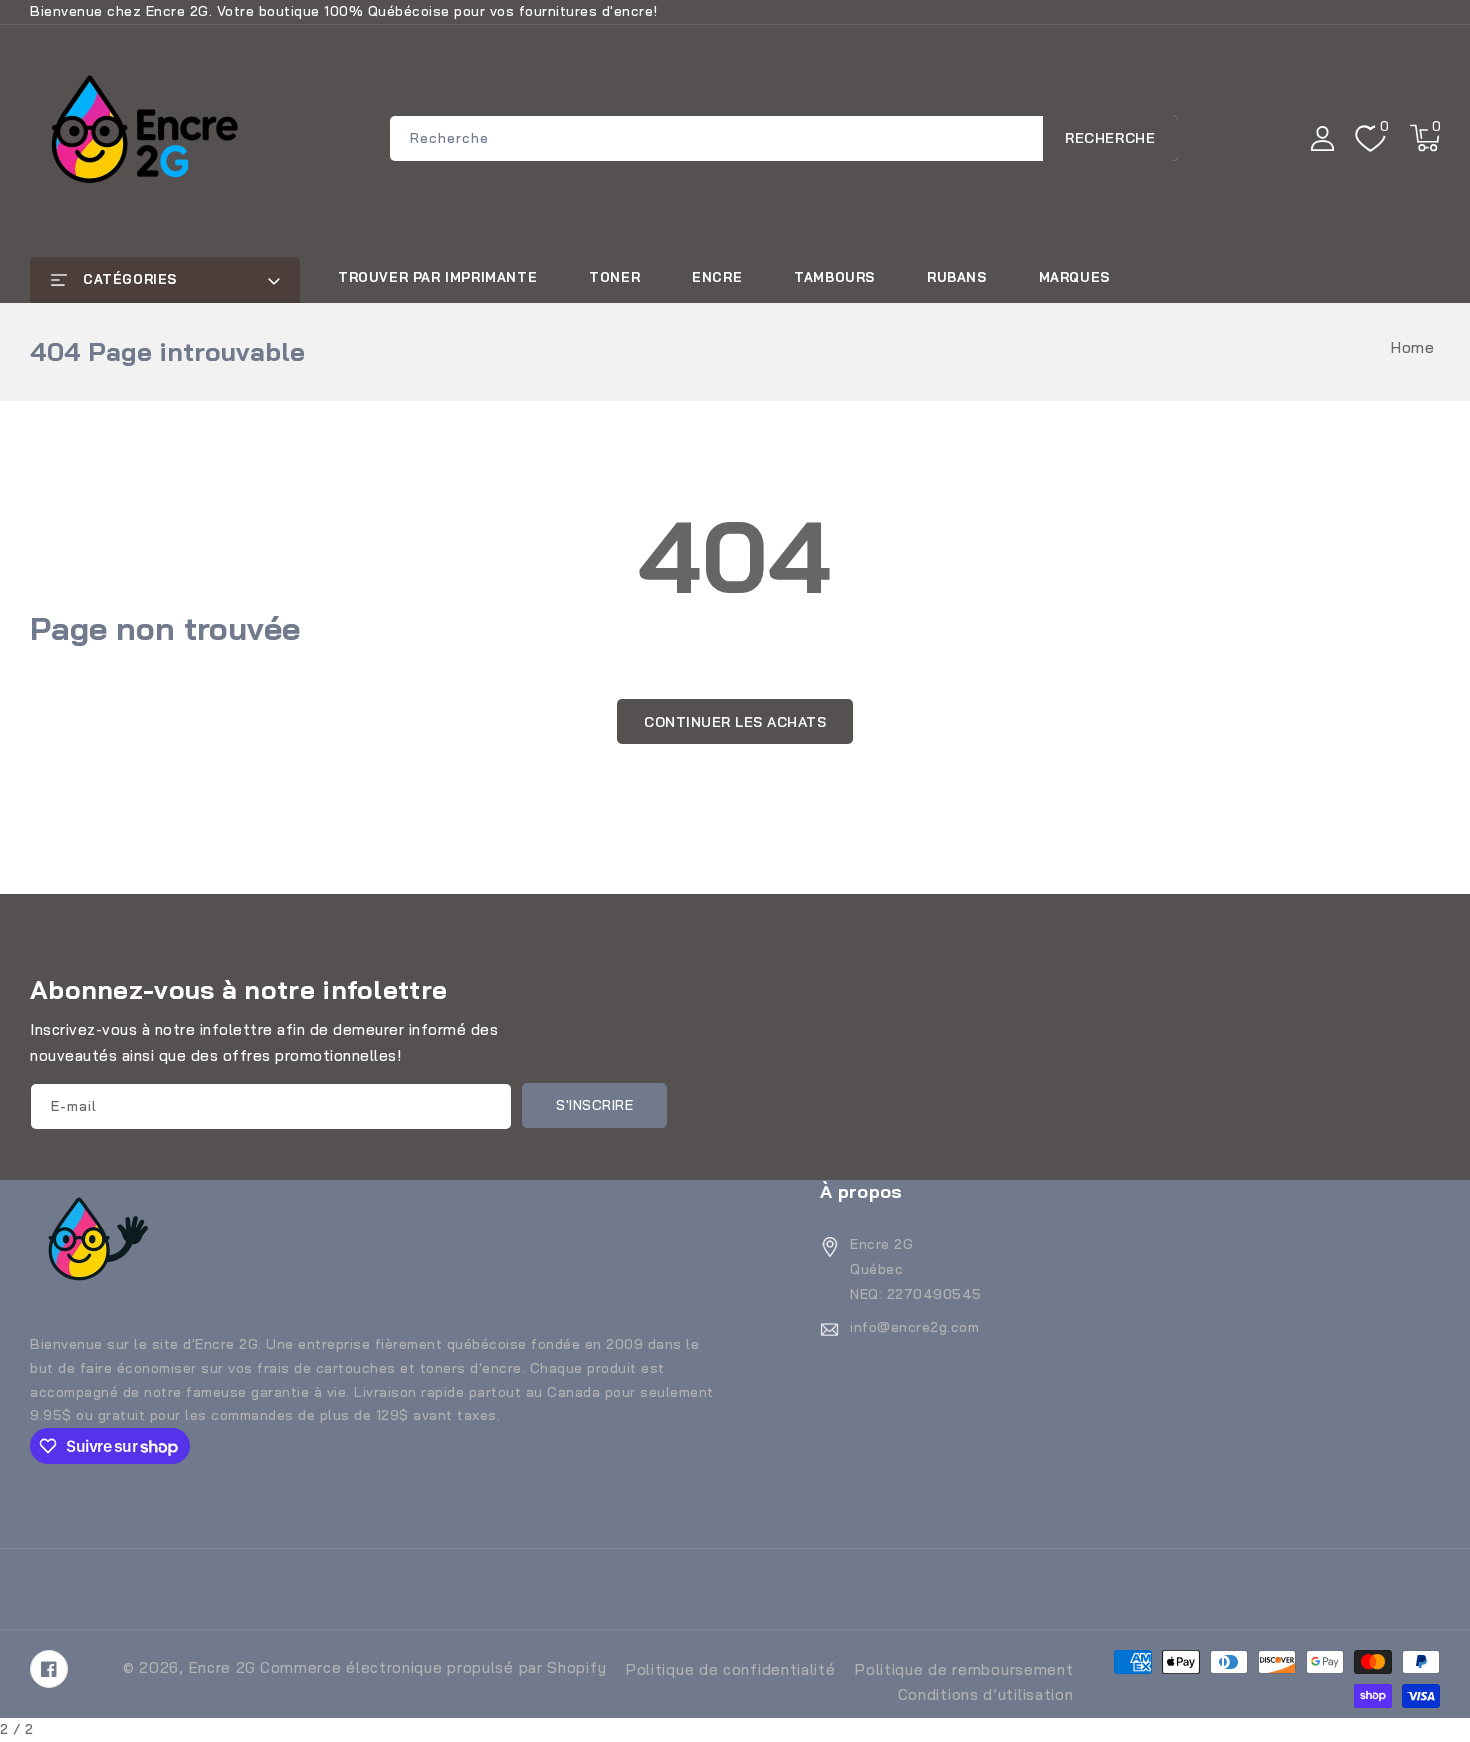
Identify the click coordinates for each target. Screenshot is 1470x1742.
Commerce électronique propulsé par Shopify (433, 1667)
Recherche (1110, 138)
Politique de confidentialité (731, 1669)
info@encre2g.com (914, 1327)
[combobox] (784, 138)
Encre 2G (223, 1667)
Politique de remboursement (964, 1669)
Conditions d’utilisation (986, 1694)
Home (1412, 347)
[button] (1425, 138)
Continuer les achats (735, 722)
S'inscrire (594, 1105)
